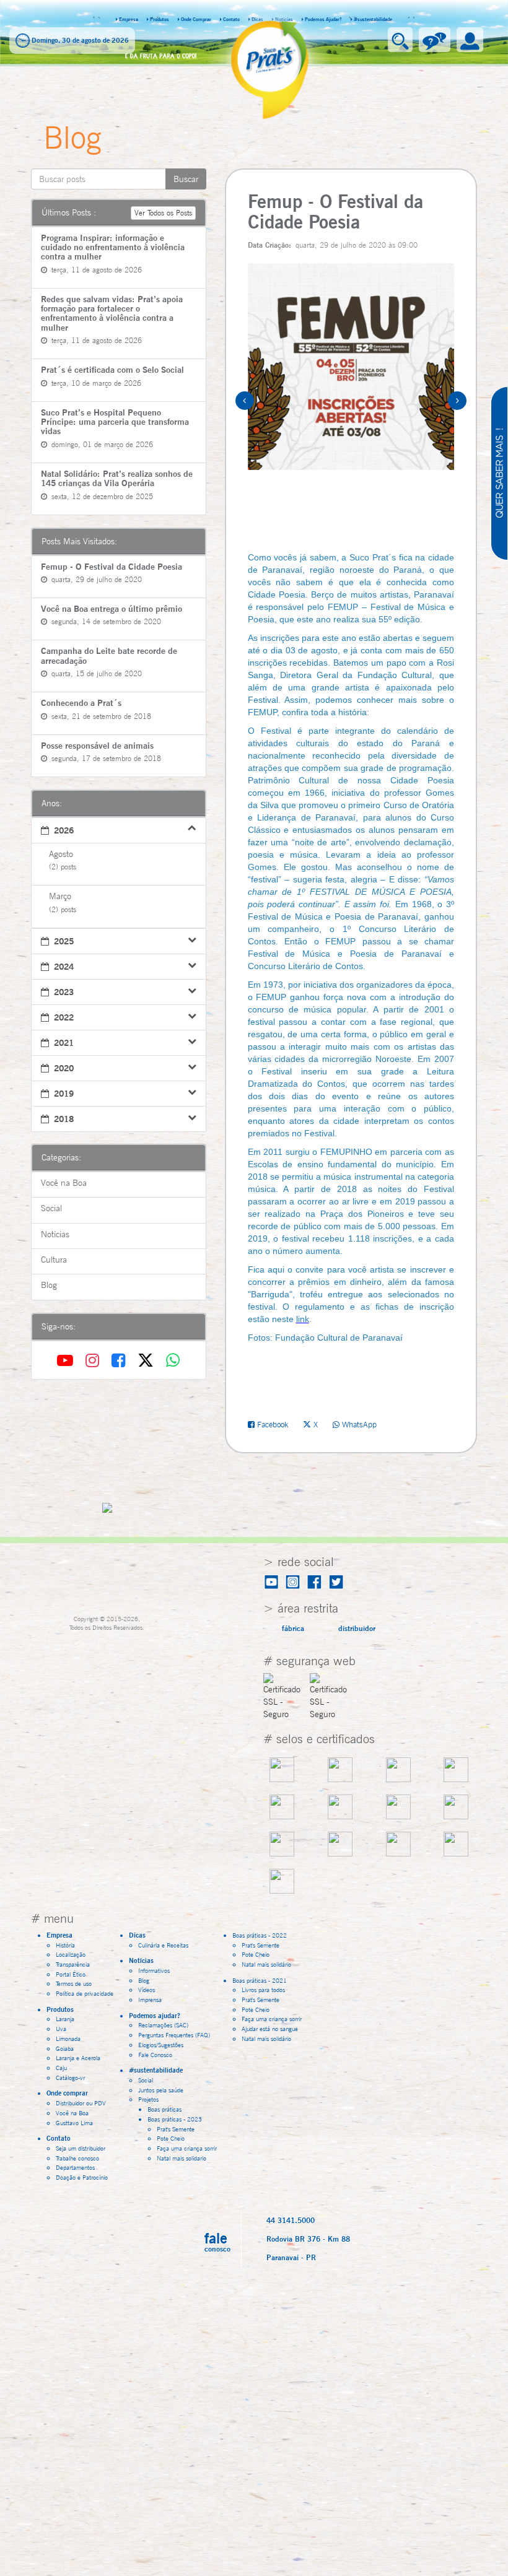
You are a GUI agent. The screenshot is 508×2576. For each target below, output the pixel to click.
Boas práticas (164, 2109)
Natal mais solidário (266, 1964)
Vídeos (147, 1990)
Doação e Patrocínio (82, 2177)
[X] (148, 1360)
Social (146, 2080)
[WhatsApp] (173, 1360)
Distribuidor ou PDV (81, 2103)
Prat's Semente (176, 2129)
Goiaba (65, 2048)
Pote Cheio (171, 2138)
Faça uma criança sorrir (187, 2148)
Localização (71, 1954)
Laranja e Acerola (78, 2058)
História (65, 1945)
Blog (144, 1980)
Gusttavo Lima (74, 2123)
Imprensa (150, 1999)
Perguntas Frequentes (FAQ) (174, 2035)
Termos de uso (74, 1983)
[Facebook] (121, 1360)
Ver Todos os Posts (163, 213)
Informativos (154, 1970)
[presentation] (251, 401)
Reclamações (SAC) (163, 2025)
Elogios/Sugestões (161, 2045)
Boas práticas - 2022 (262, 1935)
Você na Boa (72, 2113)
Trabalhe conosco (77, 2158)
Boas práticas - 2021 (262, 1980)
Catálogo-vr (70, 2078)
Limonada (68, 2039)
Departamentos (75, 2167)
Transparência (73, 1964)
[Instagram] (95, 1360)
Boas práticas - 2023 (177, 2119)
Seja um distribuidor (81, 2148)
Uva (61, 2029)
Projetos (151, 2099)
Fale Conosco (155, 2055)
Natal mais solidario (182, 2158)
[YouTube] (68, 1360)
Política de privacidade (85, 1993)
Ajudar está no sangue (270, 2029)
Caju (61, 2068)
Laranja (65, 2019)
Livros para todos (263, 1990)
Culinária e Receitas (163, 1945)
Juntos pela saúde (161, 2090)
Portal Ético (71, 1974)
